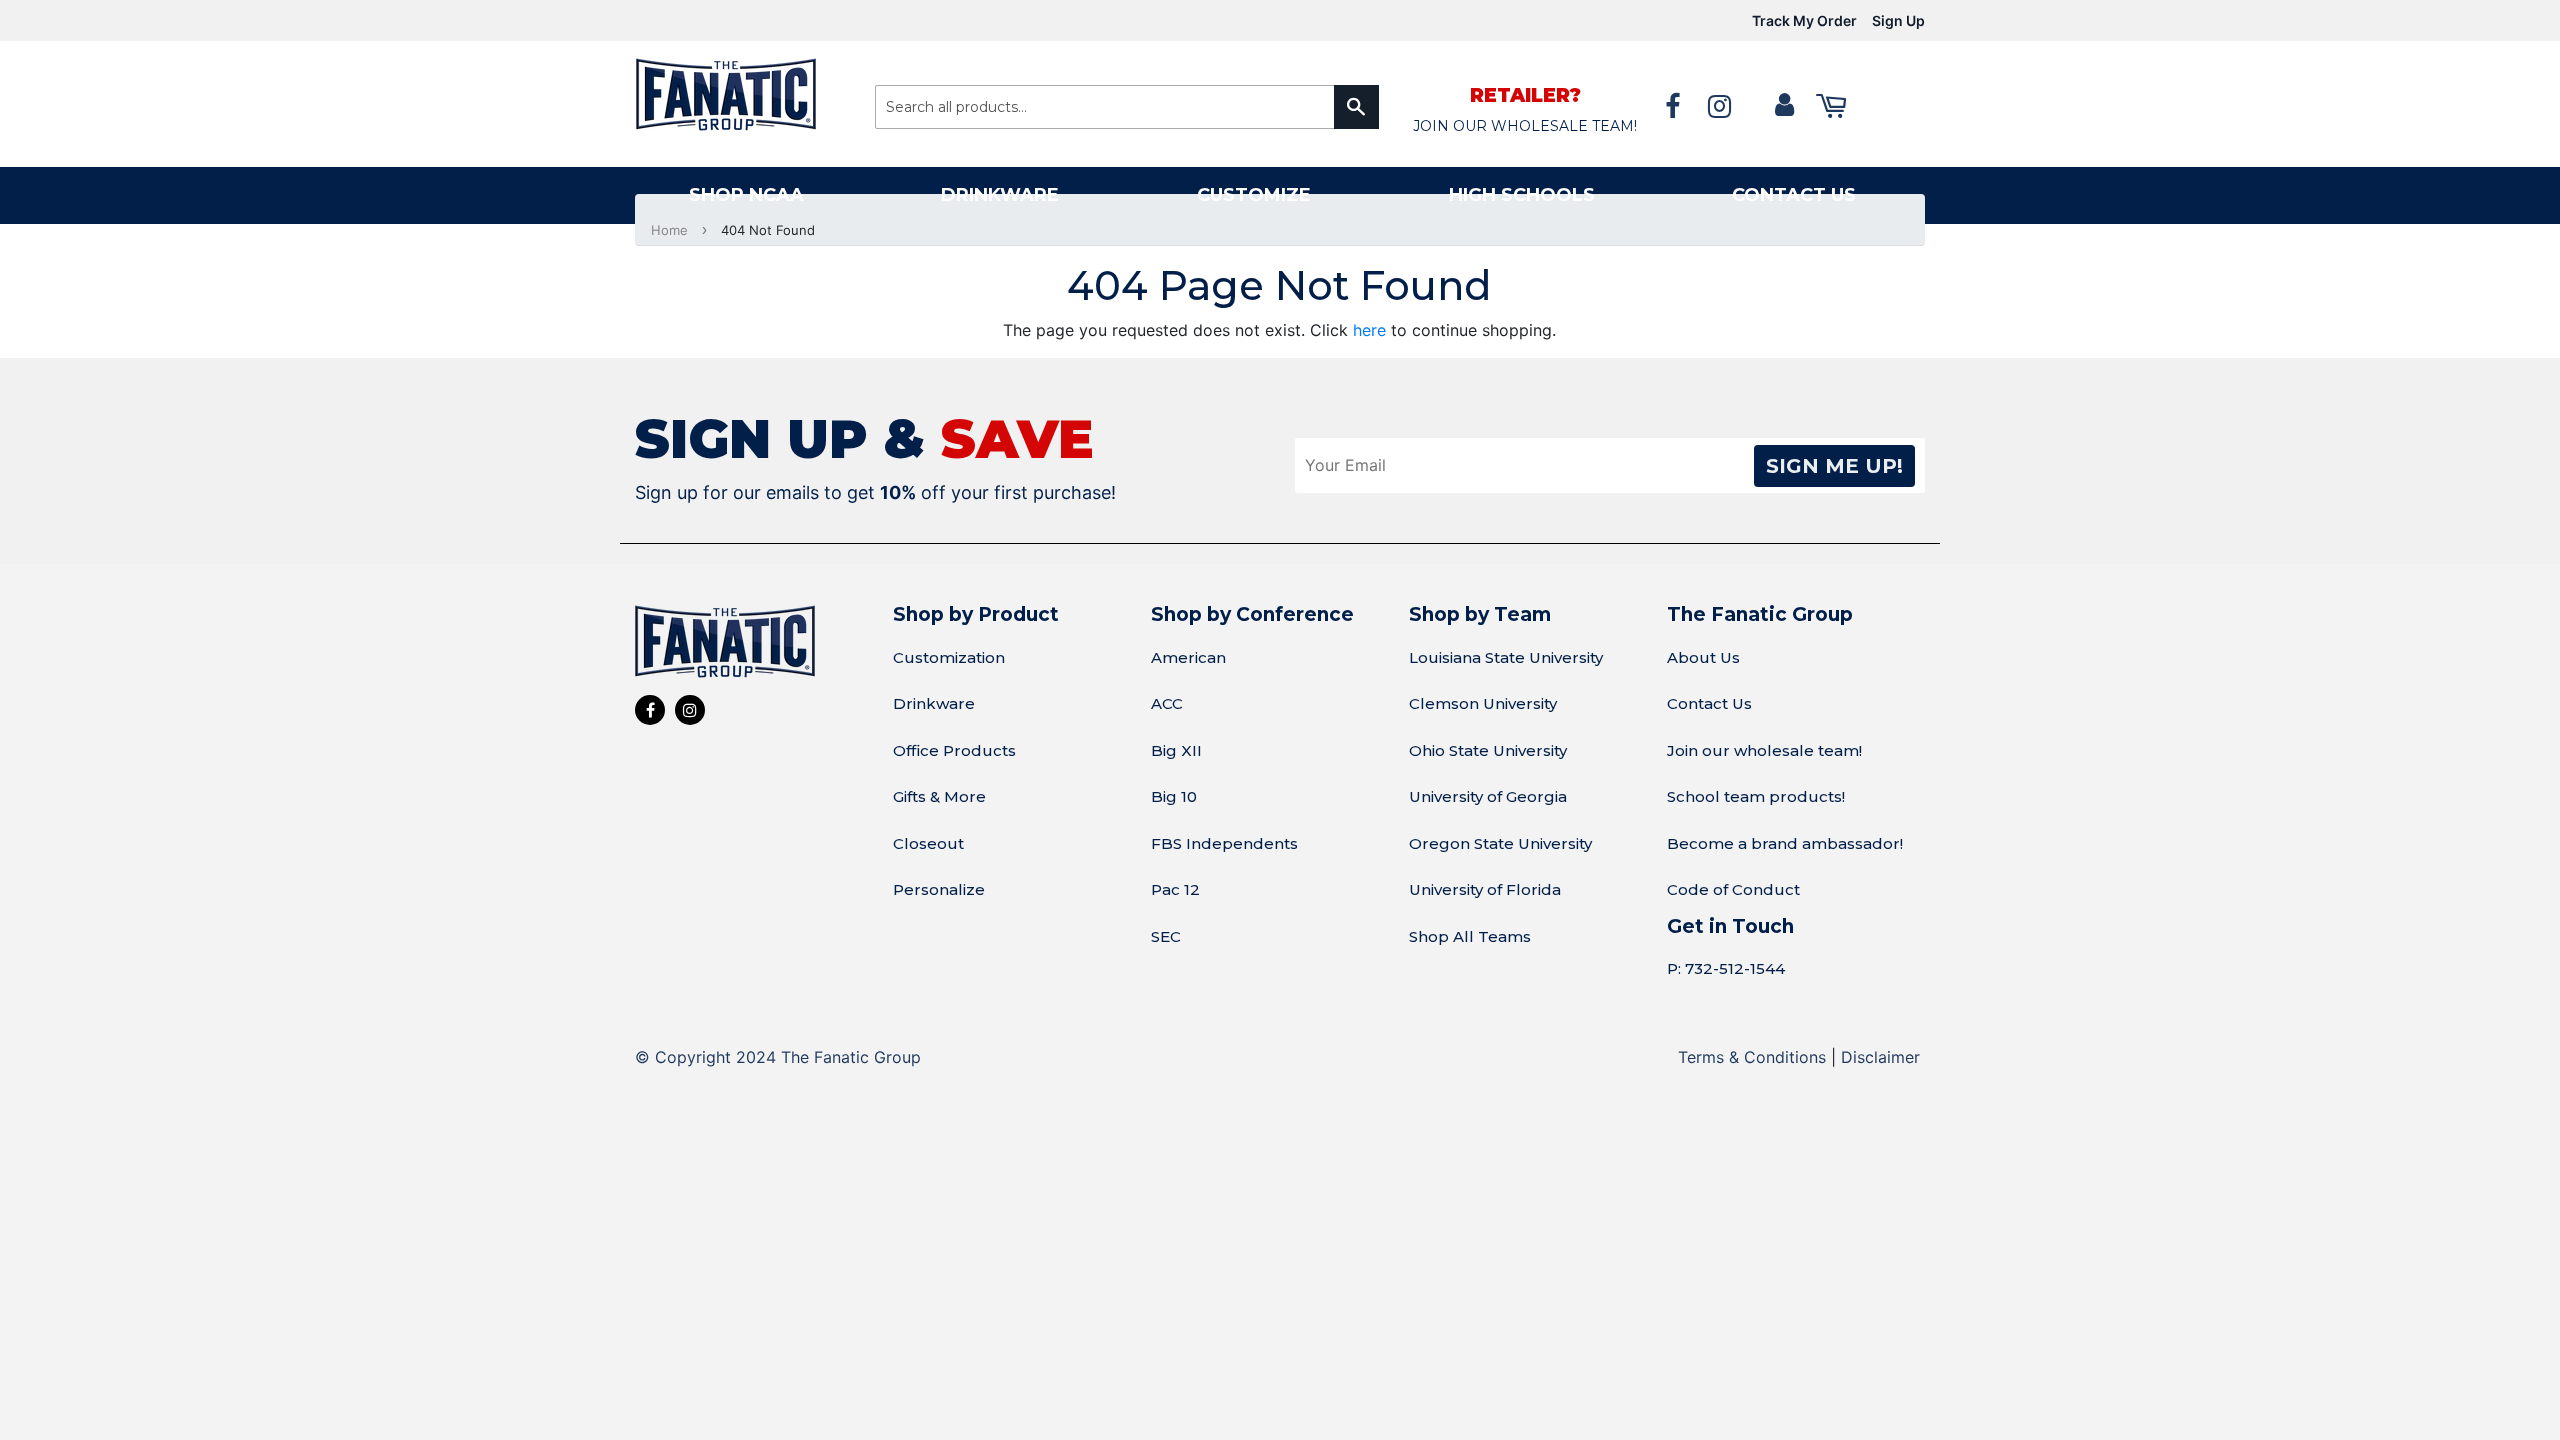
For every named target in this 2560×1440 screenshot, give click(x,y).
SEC (1166, 936)
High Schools (1522, 195)
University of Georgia (1488, 796)
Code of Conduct (1733, 889)
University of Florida (1485, 889)
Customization (949, 657)
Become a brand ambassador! (1785, 843)
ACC (1167, 703)
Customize (1254, 195)
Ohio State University (1488, 750)
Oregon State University (1500, 843)
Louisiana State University (1506, 657)
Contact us (1794, 195)
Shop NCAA (746, 195)
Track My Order (1804, 20)
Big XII (1176, 750)
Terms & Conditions (1752, 1057)
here (1369, 330)
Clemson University (1483, 703)
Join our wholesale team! (1764, 750)
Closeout (928, 843)
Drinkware (1000, 195)
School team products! (1756, 796)
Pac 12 (1175, 889)
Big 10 (1174, 796)
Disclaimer (1880, 1057)
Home (669, 230)
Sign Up (1898, 20)
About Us (1703, 657)
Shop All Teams (1470, 936)
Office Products (954, 750)
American (1188, 657)
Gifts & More (939, 796)
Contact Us (1709, 703)
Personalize (939, 889)
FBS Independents (1224, 843)
